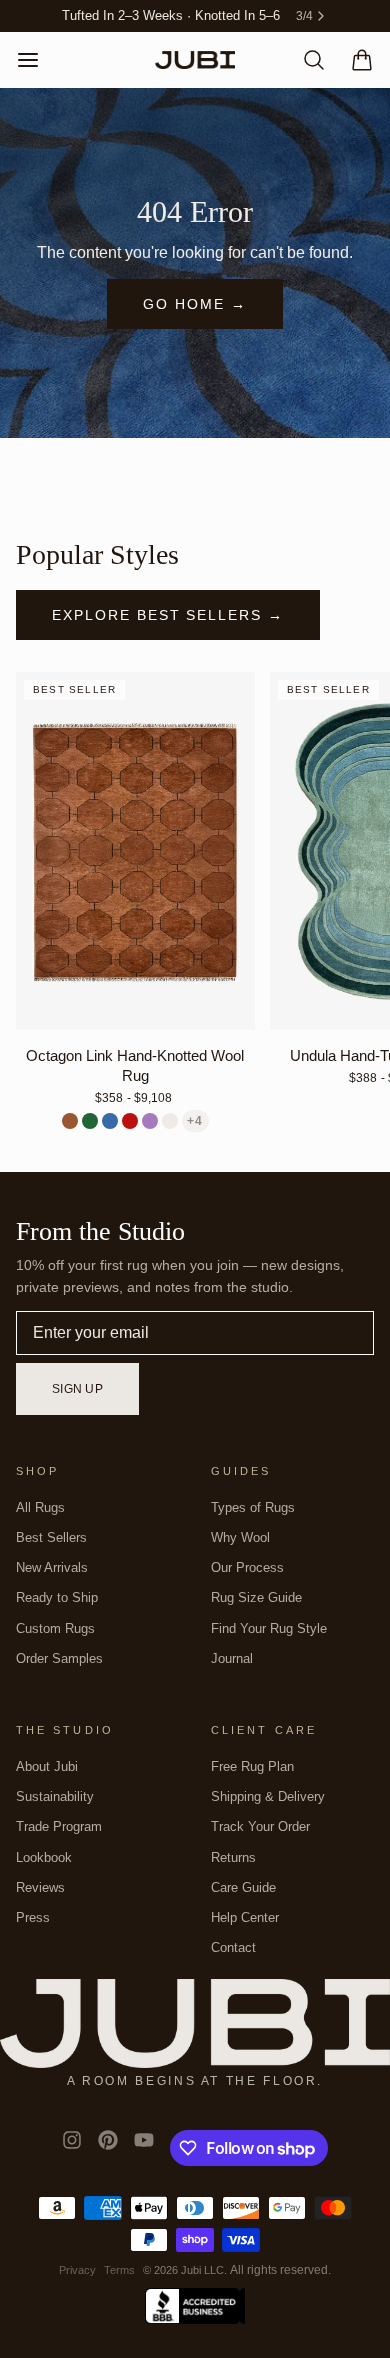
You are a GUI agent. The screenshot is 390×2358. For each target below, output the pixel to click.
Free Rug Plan (252, 1766)
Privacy (77, 2270)
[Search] (306, 60)
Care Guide (243, 1887)
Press (33, 1917)
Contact (233, 1947)
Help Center (245, 1917)
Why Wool (240, 1537)
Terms (119, 2270)
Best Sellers (51, 1537)
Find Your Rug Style (269, 1628)
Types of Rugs (253, 1507)
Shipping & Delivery (268, 1796)
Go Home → (195, 304)
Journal (232, 1658)
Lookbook (44, 1857)
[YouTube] (144, 2148)
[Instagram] (72, 2148)
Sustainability (55, 1796)
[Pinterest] (108, 2148)
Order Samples (59, 1658)
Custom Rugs (55, 1628)
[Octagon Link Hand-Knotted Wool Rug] (135, 851)
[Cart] (354, 60)
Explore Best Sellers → (168, 615)
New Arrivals (52, 1567)
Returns (233, 1857)
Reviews (40, 1887)
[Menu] (36, 60)
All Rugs (40, 1507)
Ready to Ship (57, 1597)
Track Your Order (260, 1826)
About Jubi (47, 1766)
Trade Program (59, 1826)
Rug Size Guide (256, 1597)
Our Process (247, 1567)
